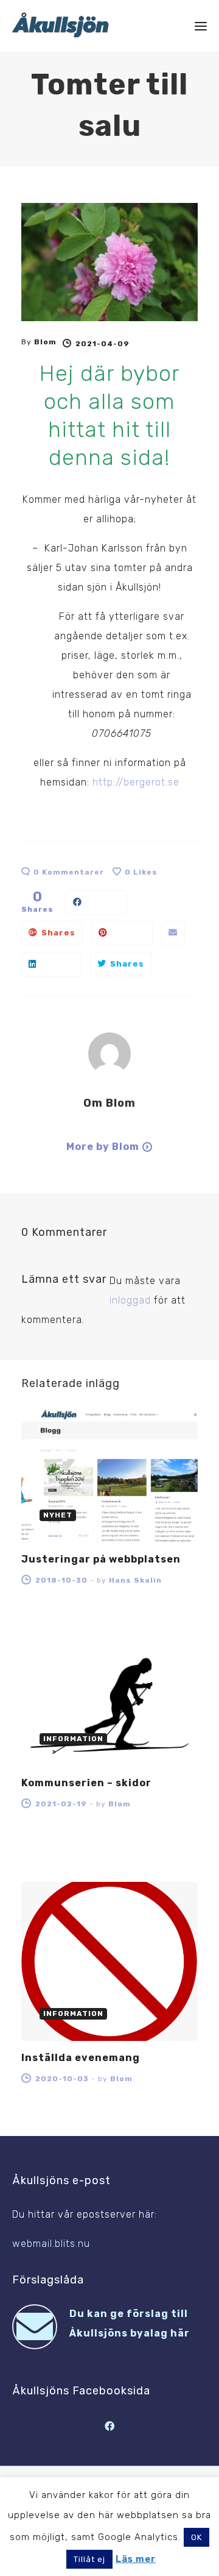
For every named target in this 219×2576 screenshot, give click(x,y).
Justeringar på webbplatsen (101, 1559)
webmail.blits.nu (51, 2244)
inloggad (130, 1300)
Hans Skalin (135, 1580)
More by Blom (103, 1147)
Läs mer (136, 2559)
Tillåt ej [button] (89, 2559)
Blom (45, 342)
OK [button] (196, 2537)
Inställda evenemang (81, 2058)
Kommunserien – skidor (86, 1783)
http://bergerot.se (136, 782)
